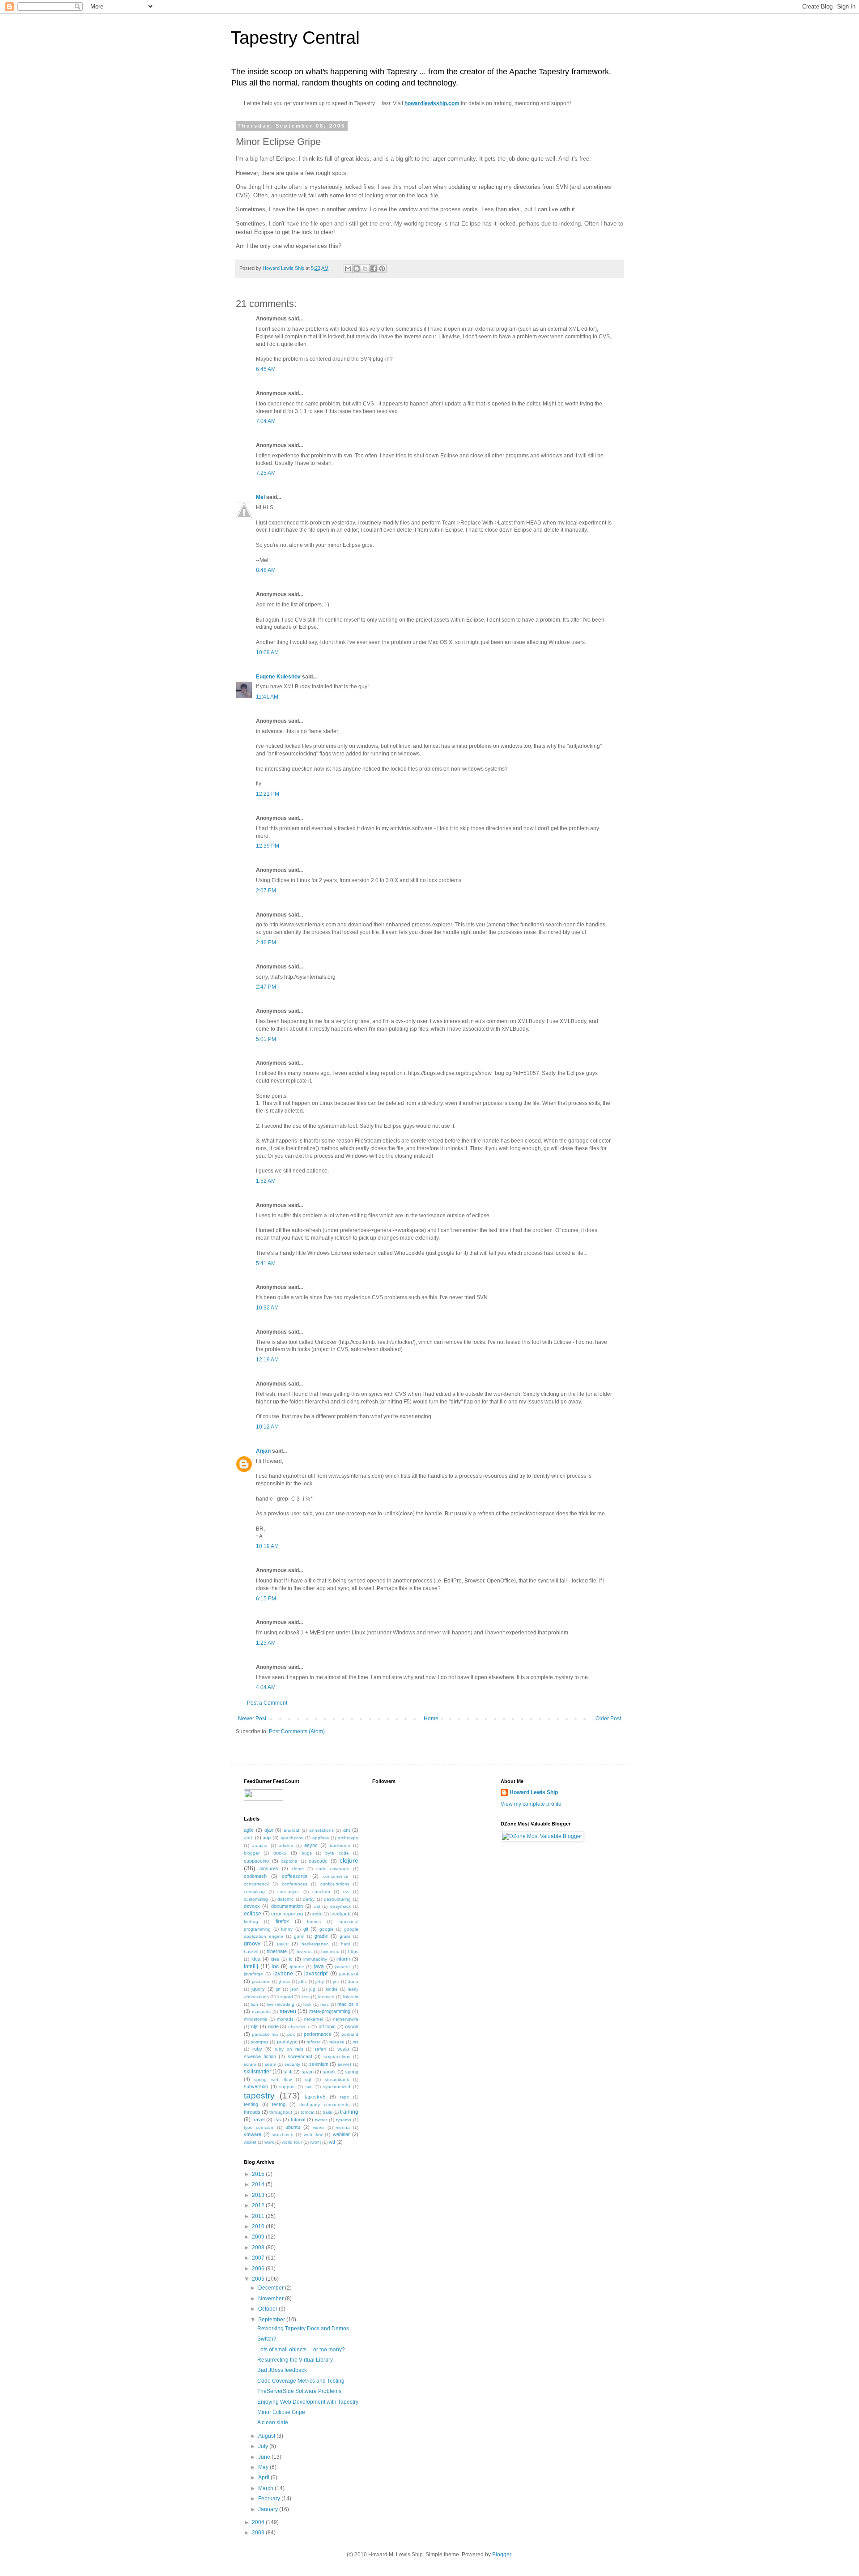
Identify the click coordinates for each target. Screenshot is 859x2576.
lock (307, 2004)
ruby (257, 2049)
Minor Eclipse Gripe (281, 2412)
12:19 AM (267, 1360)
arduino (260, 1845)
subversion (256, 2086)
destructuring (337, 1899)
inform (343, 1959)
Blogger (502, 2555)
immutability (315, 1959)
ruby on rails (289, 2049)
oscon (352, 2026)
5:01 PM (266, 1039)
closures (269, 1868)
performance (318, 2034)
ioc (275, 1966)
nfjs (255, 2026)
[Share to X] (365, 269)
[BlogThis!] (357, 269)
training (349, 2112)
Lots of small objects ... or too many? (301, 2350)
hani (345, 1944)
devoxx (252, 1906)
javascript (316, 1974)
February (270, 2499)
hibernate (277, 1951)
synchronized (337, 2087)
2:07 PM (266, 891)
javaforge (253, 1974)
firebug (251, 1921)
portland (350, 2034)
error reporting (287, 1914)
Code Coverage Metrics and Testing (301, 2381)
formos (314, 1921)
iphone (297, 1967)
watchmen (283, 2135)
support (287, 2087)
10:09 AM (267, 653)
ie (291, 1959)
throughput (281, 2112)
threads (252, 2112)
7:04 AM (266, 421)
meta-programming (330, 2011)
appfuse (321, 1838)
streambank (337, 2079)
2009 (259, 2237)
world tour (292, 2142)
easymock (340, 1906)
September (272, 2320)
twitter (321, 2120)
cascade (318, 1861)
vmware (253, 2134)
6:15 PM (266, 1599)
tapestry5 (315, 2097)
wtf (332, 2142)
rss (355, 2042)
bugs (307, 1853)
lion (255, 2004)
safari (320, 2049)
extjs (317, 1914)
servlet (344, 2064)
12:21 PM (268, 794)
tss (278, 2120)
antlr (249, 1838)
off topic (327, 2026)
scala (343, 2049)
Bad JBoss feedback (282, 2370)
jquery (258, 1989)
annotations (321, 1830)
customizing (256, 1899)
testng (279, 2104)
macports (261, 2011)
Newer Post (252, 1719)
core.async (289, 1891)
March (266, 2488)
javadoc (343, 1967)
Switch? (267, 2339)
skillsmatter (257, 2072)
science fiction (260, 2056)
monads (285, 2019)
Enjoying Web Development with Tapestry (308, 2402)
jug (312, 1989)
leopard (285, 1997)
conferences (295, 1884)
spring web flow (273, 2079)
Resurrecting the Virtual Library (295, 2360)
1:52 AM (266, 1181)
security (292, 2064)
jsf (278, 1989)
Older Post (608, 1719)
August (267, 2436)
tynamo (344, 2120)
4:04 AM (266, 1687)
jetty (320, 1981)
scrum (250, 2064)
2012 (259, 2205)
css (346, 1891)
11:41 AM (267, 697)
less (306, 1997)
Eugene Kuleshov (278, 677)
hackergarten (315, 1944)
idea (256, 1959)
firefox (282, 1921)
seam (270, 2064)
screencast (300, 2056)
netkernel (313, 2019)
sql (308, 2079)
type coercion (259, 2127)
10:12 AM (267, 1427)
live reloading (281, 2004)
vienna (343, 2127)
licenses (326, 1997)
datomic (285, 1899)
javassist (349, 1974)
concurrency (256, 1884)
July (264, 2446)
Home (431, 1719)
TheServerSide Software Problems (299, 2391)
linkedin (351, 1997)
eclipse (253, 1914)
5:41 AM (266, 1263)
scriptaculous (337, 2057)
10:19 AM (267, 1546)
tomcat (308, 2112)
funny (287, 1929)
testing (251, 2104)
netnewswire (346, 2019)
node (273, 2026)
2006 (259, 2269)
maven (288, 2011)
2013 (259, 2195)
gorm (299, 1936)
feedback (340, 1914)
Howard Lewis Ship (534, 1792)
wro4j (315, 2142)
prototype (287, 2042)
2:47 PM (266, 987)
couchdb (321, 1891)
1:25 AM (266, 1643)
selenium (319, 2064)
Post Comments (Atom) (297, 1732)
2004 (259, 2522)
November (272, 2299)
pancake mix (265, 2034)
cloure (298, 1869)
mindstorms (255, 2019)
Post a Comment (267, 1703)
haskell (251, 1951)
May (264, 2467)
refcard (314, 2042)
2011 (259, 2216)
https (353, 1951)
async (311, 1845)
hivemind (330, 1951)
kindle (332, 1989)
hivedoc (305, 1951)
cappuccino (256, 1861)
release (337, 2042)
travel (258, 2120)
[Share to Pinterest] (382, 269)
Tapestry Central (295, 38)
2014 (259, 2184)
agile (249, 1830)
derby (309, 1899)
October (268, 2309)
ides (275, 1959)
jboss (285, 1981)
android (291, 1830)
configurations (335, 1884)
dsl (317, 1906)
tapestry (259, 2096)
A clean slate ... (275, 2422)
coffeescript (295, 1876)
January (269, 2509)
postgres (259, 2042)
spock (329, 2072)
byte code (337, 1853)
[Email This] (348, 269)
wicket (250, 2142)
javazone (261, 1981)
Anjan (263, 1451)
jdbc (303, 1981)
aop (267, 1838)
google (327, 1929)
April (264, 2478)
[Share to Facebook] (374, 269)
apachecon (292, 1838)
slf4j (288, 2072)
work (269, 2142)
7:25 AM (266, 473)
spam (308, 2072)
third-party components (324, 2105)
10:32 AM (267, 1308)
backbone (340, 1845)
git (306, 1929)
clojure (349, 1860)
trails (327, 2112)
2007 (259, 2258)
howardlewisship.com (432, 103)
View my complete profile (531, 1804)
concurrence (336, 1876)
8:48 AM (266, 570)
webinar (341, 2134)
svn (309, 2087)
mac (325, 2004)
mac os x (348, 2004)
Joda (353, 1981)
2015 (259, 2174)
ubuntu (293, 2127)
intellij (251, 1966)
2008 (259, 2248)
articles (286, 1845)
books (280, 1853)
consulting (254, 1891)
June (265, 2457)
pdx (291, 2034)
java (319, 1966)
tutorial (298, 2120)
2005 (259, 2279)
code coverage (333, 1869)
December (272, 2288)
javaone (283, 1974)
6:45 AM (266, 369)
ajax (269, 1830)
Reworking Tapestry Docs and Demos (303, 2329)
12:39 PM (268, 846)
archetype (348, 1838)
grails (345, 1936)
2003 (259, 2533)
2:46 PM (266, 943)
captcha (289, 1861)
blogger (252, 1853)
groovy (252, 1944)
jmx (336, 1981)
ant (347, 1830)
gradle (321, 1936)
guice (283, 1944)
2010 (259, 2226)
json (295, 1989)
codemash (255, 1876)
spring (352, 2072)
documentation (287, 1906)
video (318, 2127)
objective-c (299, 2027)
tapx (344, 2097)
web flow (313, 2135)
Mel (260, 497)
